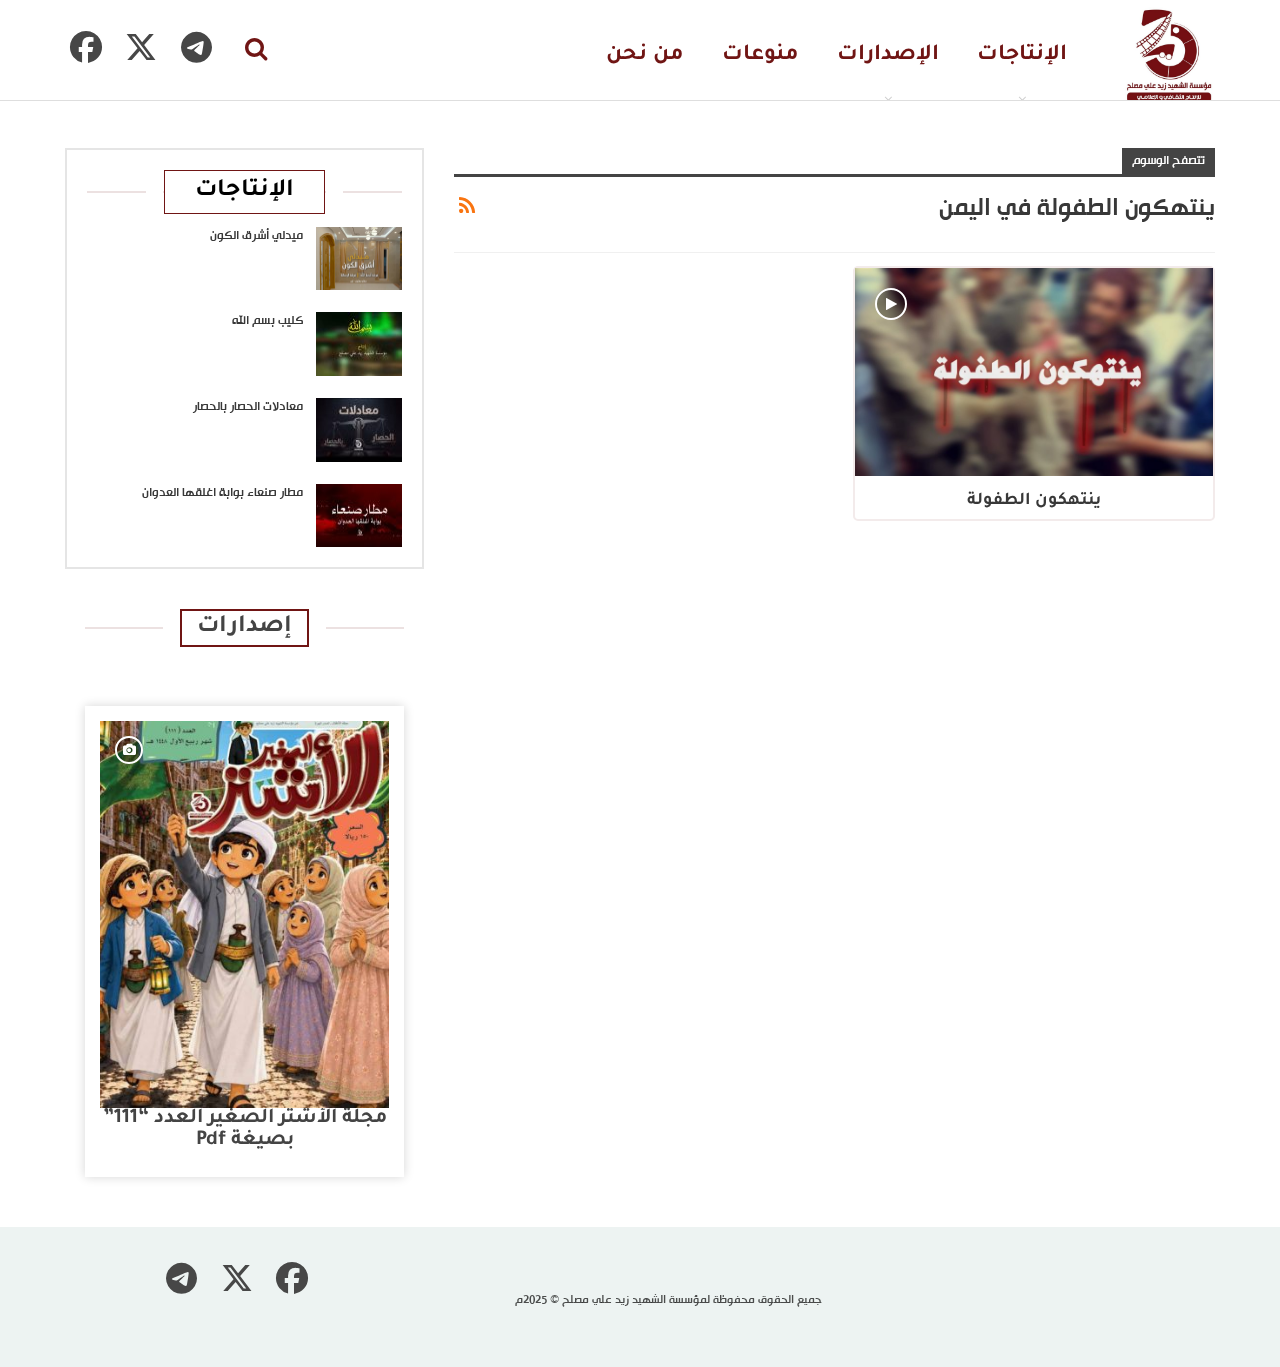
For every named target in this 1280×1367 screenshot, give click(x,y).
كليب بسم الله (267, 321)
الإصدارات (888, 55)
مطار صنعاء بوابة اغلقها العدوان (222, 493)
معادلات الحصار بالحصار (248, 407)
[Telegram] (196, 47)
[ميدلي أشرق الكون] (359, 259)
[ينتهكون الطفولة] (1034, 372)
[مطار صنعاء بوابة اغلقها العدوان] (359, 516)
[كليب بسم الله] (359, 344)
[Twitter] (141, 47)
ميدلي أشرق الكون (256, 236)
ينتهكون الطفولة (1034, 501)
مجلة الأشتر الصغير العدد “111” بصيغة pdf (245, 1129)
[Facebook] (86, 47)
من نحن (645, 55)
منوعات (760, 55)
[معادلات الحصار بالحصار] (359, 430)
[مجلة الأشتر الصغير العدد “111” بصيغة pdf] (244, 915)
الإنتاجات (1022, 55)
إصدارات (244, 627)
